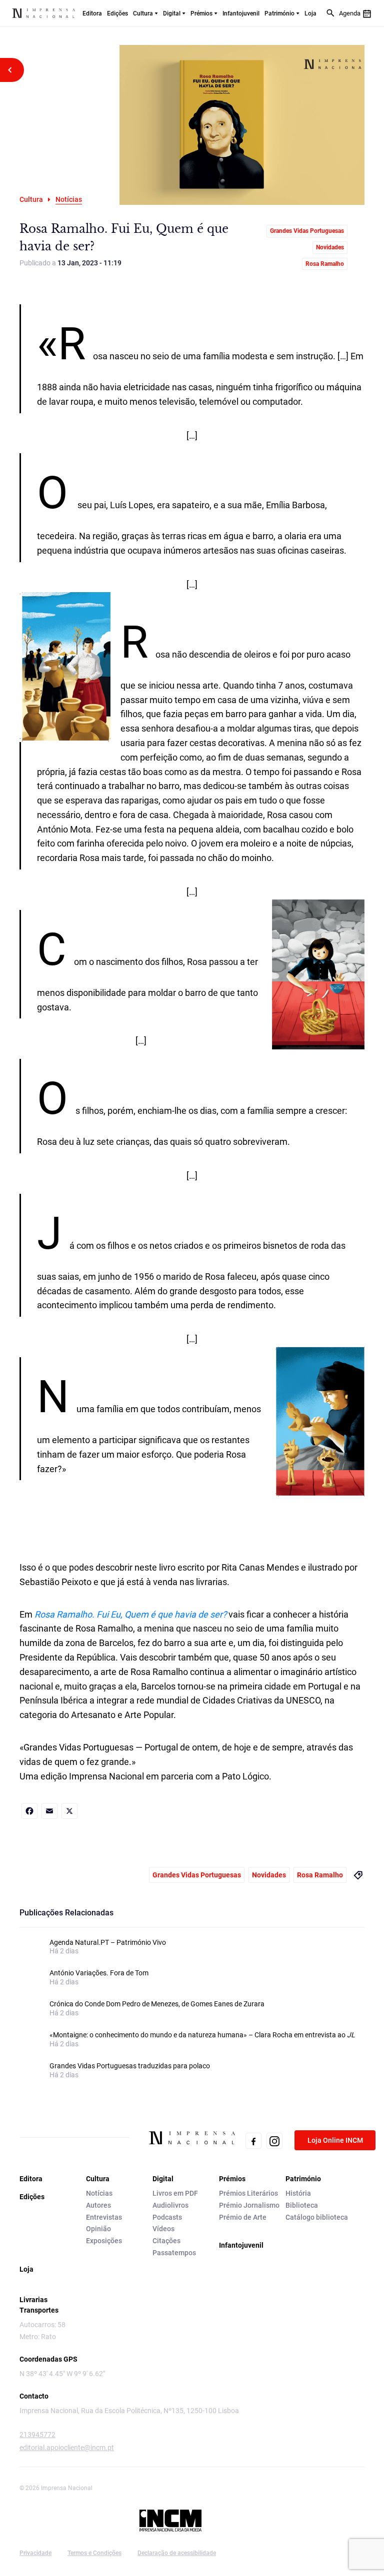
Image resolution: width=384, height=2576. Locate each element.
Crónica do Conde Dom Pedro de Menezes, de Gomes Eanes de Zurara (157, 2004)
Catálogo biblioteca (317, 2217)
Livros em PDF (175, 2193)
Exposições (104, 2241)
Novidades (330, 247)
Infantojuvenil (241, 13)
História (298, 2193)
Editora (92, 13)
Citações (166, 2241)
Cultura (143, 13)
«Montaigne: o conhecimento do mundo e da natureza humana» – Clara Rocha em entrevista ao (202, 2035)
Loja (310, 13)
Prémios (201, 13)
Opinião (98, 2229)
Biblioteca (302, 2205)
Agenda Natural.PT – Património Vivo (108, 1942)
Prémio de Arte (243, 2217)
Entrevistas (104, 2217)
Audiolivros (170, 2205)
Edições (117, 13)
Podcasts (167, 2217)
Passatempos (174, 2253)
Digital (172, 13)
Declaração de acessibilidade (177, 2553)
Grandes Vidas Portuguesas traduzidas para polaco (130, 2066)
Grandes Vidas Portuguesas (307, 231)
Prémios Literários (248, 2193)
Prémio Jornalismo (249, 2205)
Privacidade (35, 2553)
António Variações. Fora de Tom (99, 1973)
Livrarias (33, 2300)
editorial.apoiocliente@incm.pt (67, 2448)
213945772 (37, 2435)
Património (279, 13)
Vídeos (163, 2229)
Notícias (99, 2193)
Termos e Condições (94, 2553)
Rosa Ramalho (325, 264)
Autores (98, 2205)
